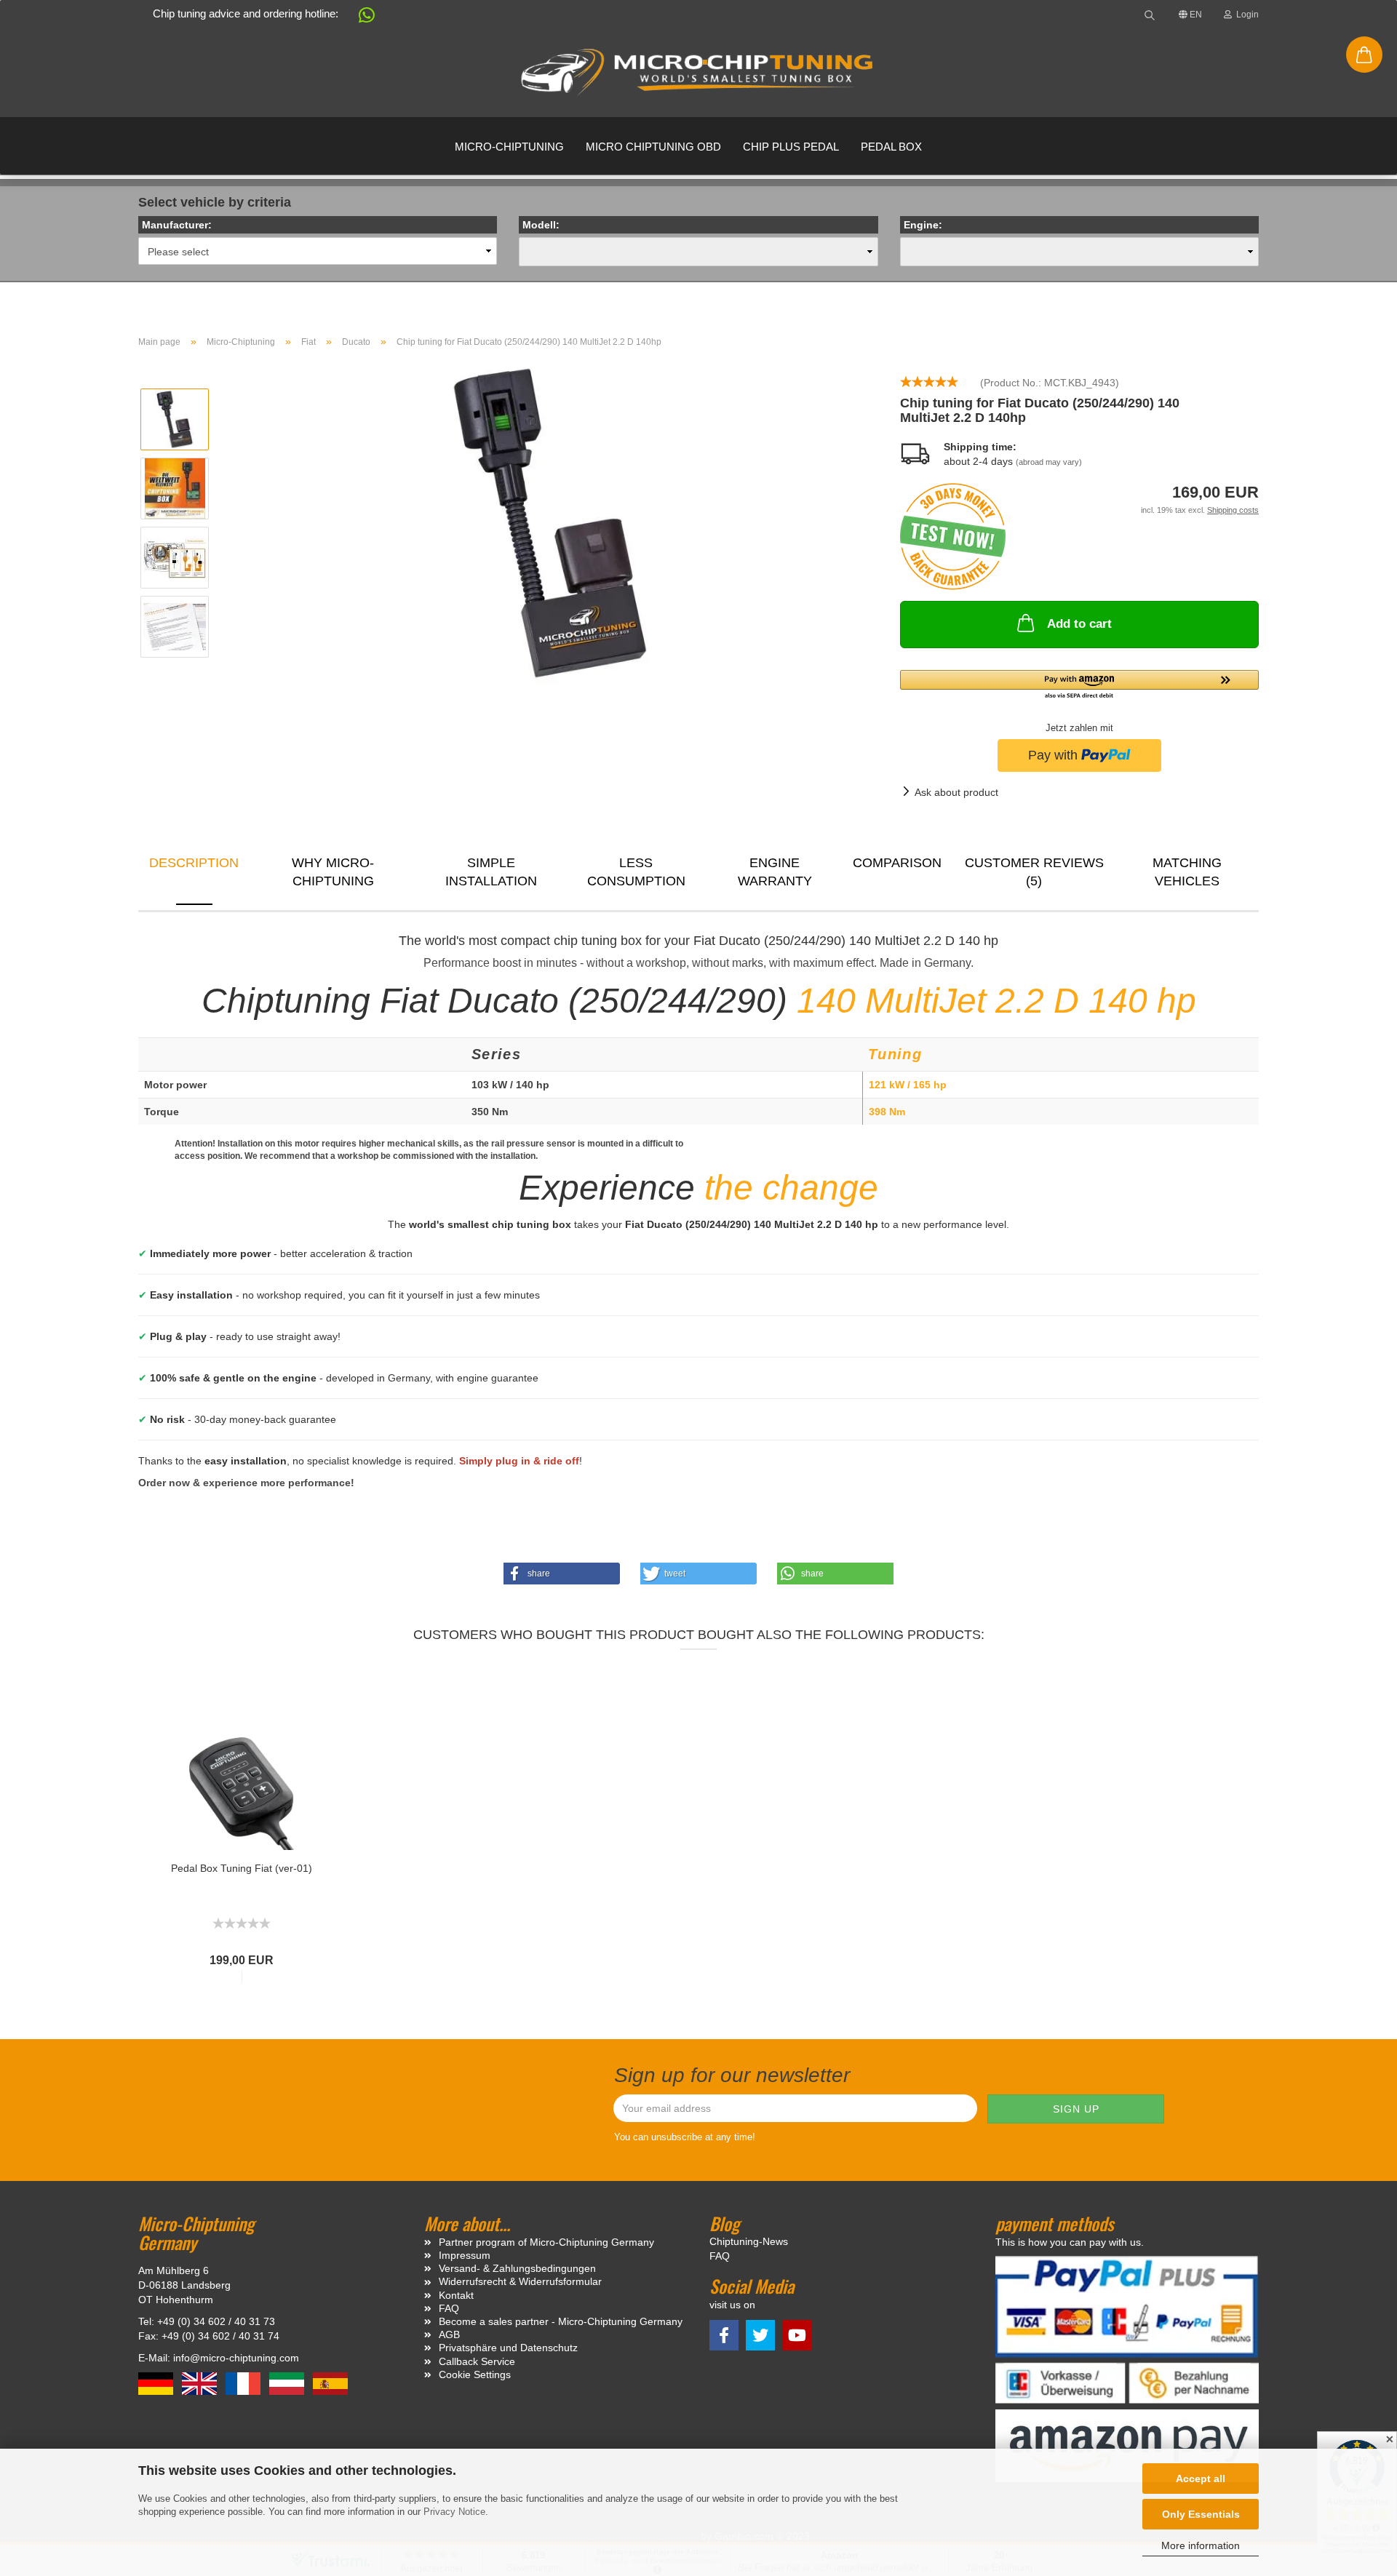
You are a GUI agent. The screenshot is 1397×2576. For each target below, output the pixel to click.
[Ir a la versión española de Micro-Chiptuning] (330, 2382)
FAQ (449, 2308)
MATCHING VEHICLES (1187, 872)
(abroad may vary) (1049, 462)
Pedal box (891, 147)
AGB (449, 2334)
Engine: (923, 225)
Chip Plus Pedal (791, 147)
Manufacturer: (177, 225)
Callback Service (477, 2361)
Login (1245, 15)
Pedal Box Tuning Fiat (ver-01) (242, 1868)
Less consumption (636, 872)
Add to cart (1079, 624)
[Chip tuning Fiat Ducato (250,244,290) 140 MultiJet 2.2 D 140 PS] (550, 522)
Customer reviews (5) (1034, 872)
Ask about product (956, 792)
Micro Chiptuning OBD (653, 147)
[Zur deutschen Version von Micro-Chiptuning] (157, 2382)
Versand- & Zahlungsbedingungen (517, 2268)
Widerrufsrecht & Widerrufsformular (520, 2281)
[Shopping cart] (1364, 55)
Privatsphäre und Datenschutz (508, 2348)
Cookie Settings (475, 2374)
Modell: (541, 225)
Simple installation (491, 872)
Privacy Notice (454, 2512)
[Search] (1150, 15)
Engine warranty (775, 872)
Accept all (1201, 2479)
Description (194, 863)
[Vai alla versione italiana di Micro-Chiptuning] (288, 2382)
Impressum (465, 2255)
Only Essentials (1201, 2514)
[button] (359, 18)
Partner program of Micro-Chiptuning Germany (546, 2242)
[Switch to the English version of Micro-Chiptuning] (201, 2382)
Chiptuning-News (749, 2241)
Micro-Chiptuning (509, 147)
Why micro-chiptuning (333, 872)
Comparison (897, 863)
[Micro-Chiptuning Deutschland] (698, 73)
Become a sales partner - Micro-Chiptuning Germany (561, 2321)
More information (1201, 2545)
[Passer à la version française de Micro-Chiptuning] (244, 2382)
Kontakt (456, 2295)
